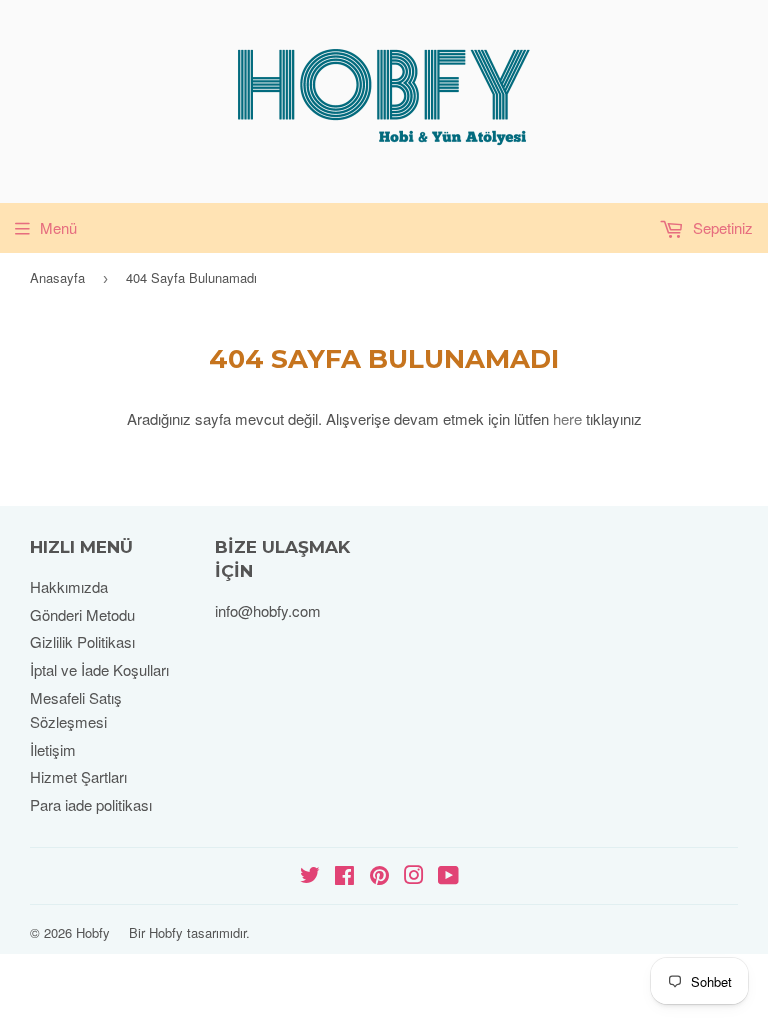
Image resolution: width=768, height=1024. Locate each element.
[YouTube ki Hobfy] (448, 876)
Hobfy (93, 932)
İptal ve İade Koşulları (99, 669)
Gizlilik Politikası (82, 641)
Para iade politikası (91, 804)
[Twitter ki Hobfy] (310, 876)
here (567, 418)
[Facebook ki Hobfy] (344, 876)
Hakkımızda (69, 586)
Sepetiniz (721, 227)
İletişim (53, 749)
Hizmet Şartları (78, 776)
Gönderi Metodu (82, 614)
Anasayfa (57, 277)
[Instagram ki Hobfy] (414, 876)
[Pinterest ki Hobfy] (379, 876)
